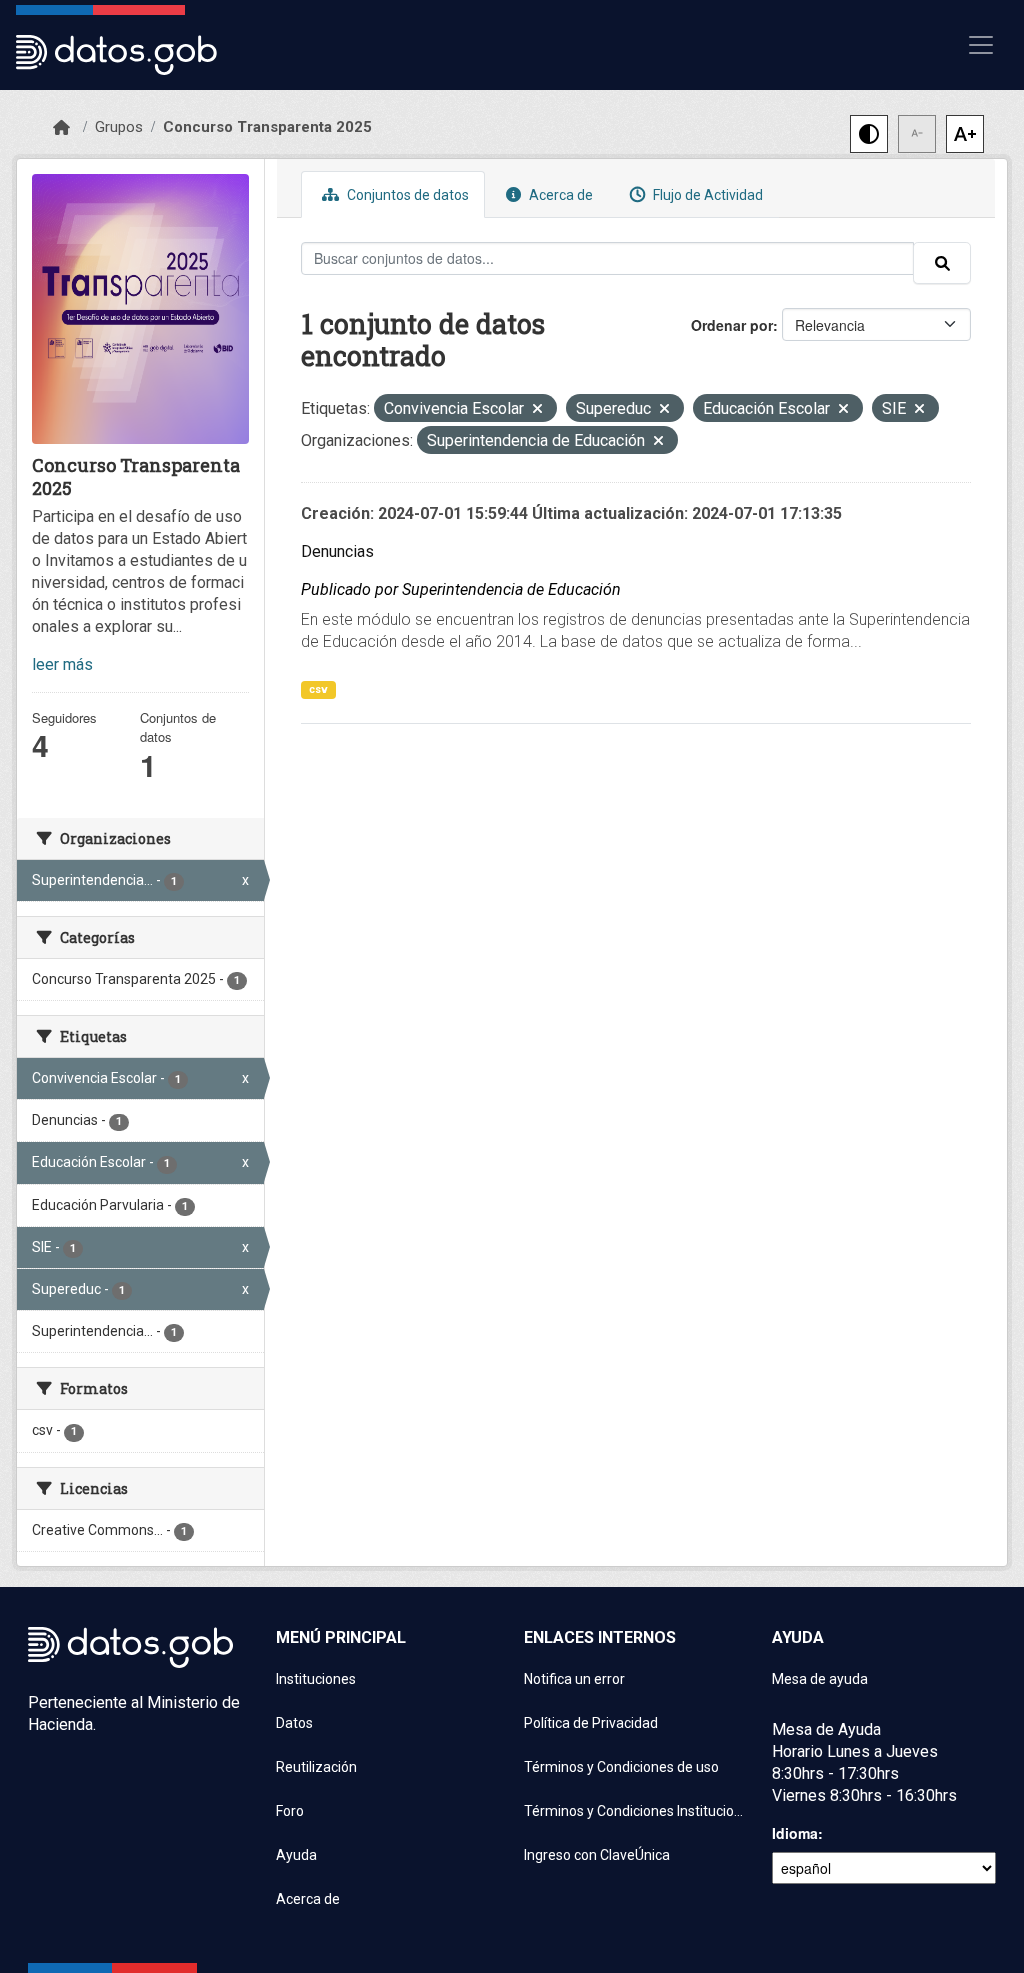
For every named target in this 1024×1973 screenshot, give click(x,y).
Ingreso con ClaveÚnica (597, 1855)
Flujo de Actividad (706, 195)
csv (318, 689)
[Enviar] (942, 263)
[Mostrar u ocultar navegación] (981, 45)
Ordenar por (732, 325)
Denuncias (337, 551)
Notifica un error (574, 1679)
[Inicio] (61, 128)
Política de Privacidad (591, 1723)
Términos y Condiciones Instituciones (636, 1811)
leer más (62, 664)
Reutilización (316, 1767)
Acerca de (559, 195)
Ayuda (296, 1855)
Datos (294, 1723)
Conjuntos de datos (406, 195)
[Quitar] (537, 410)
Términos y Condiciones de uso (621, 1767)
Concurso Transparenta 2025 (267, 127)
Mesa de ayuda (820, 1679)
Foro (290, 1811)
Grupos (119, 127)
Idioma (795, 1833)
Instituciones (316, 1679)
